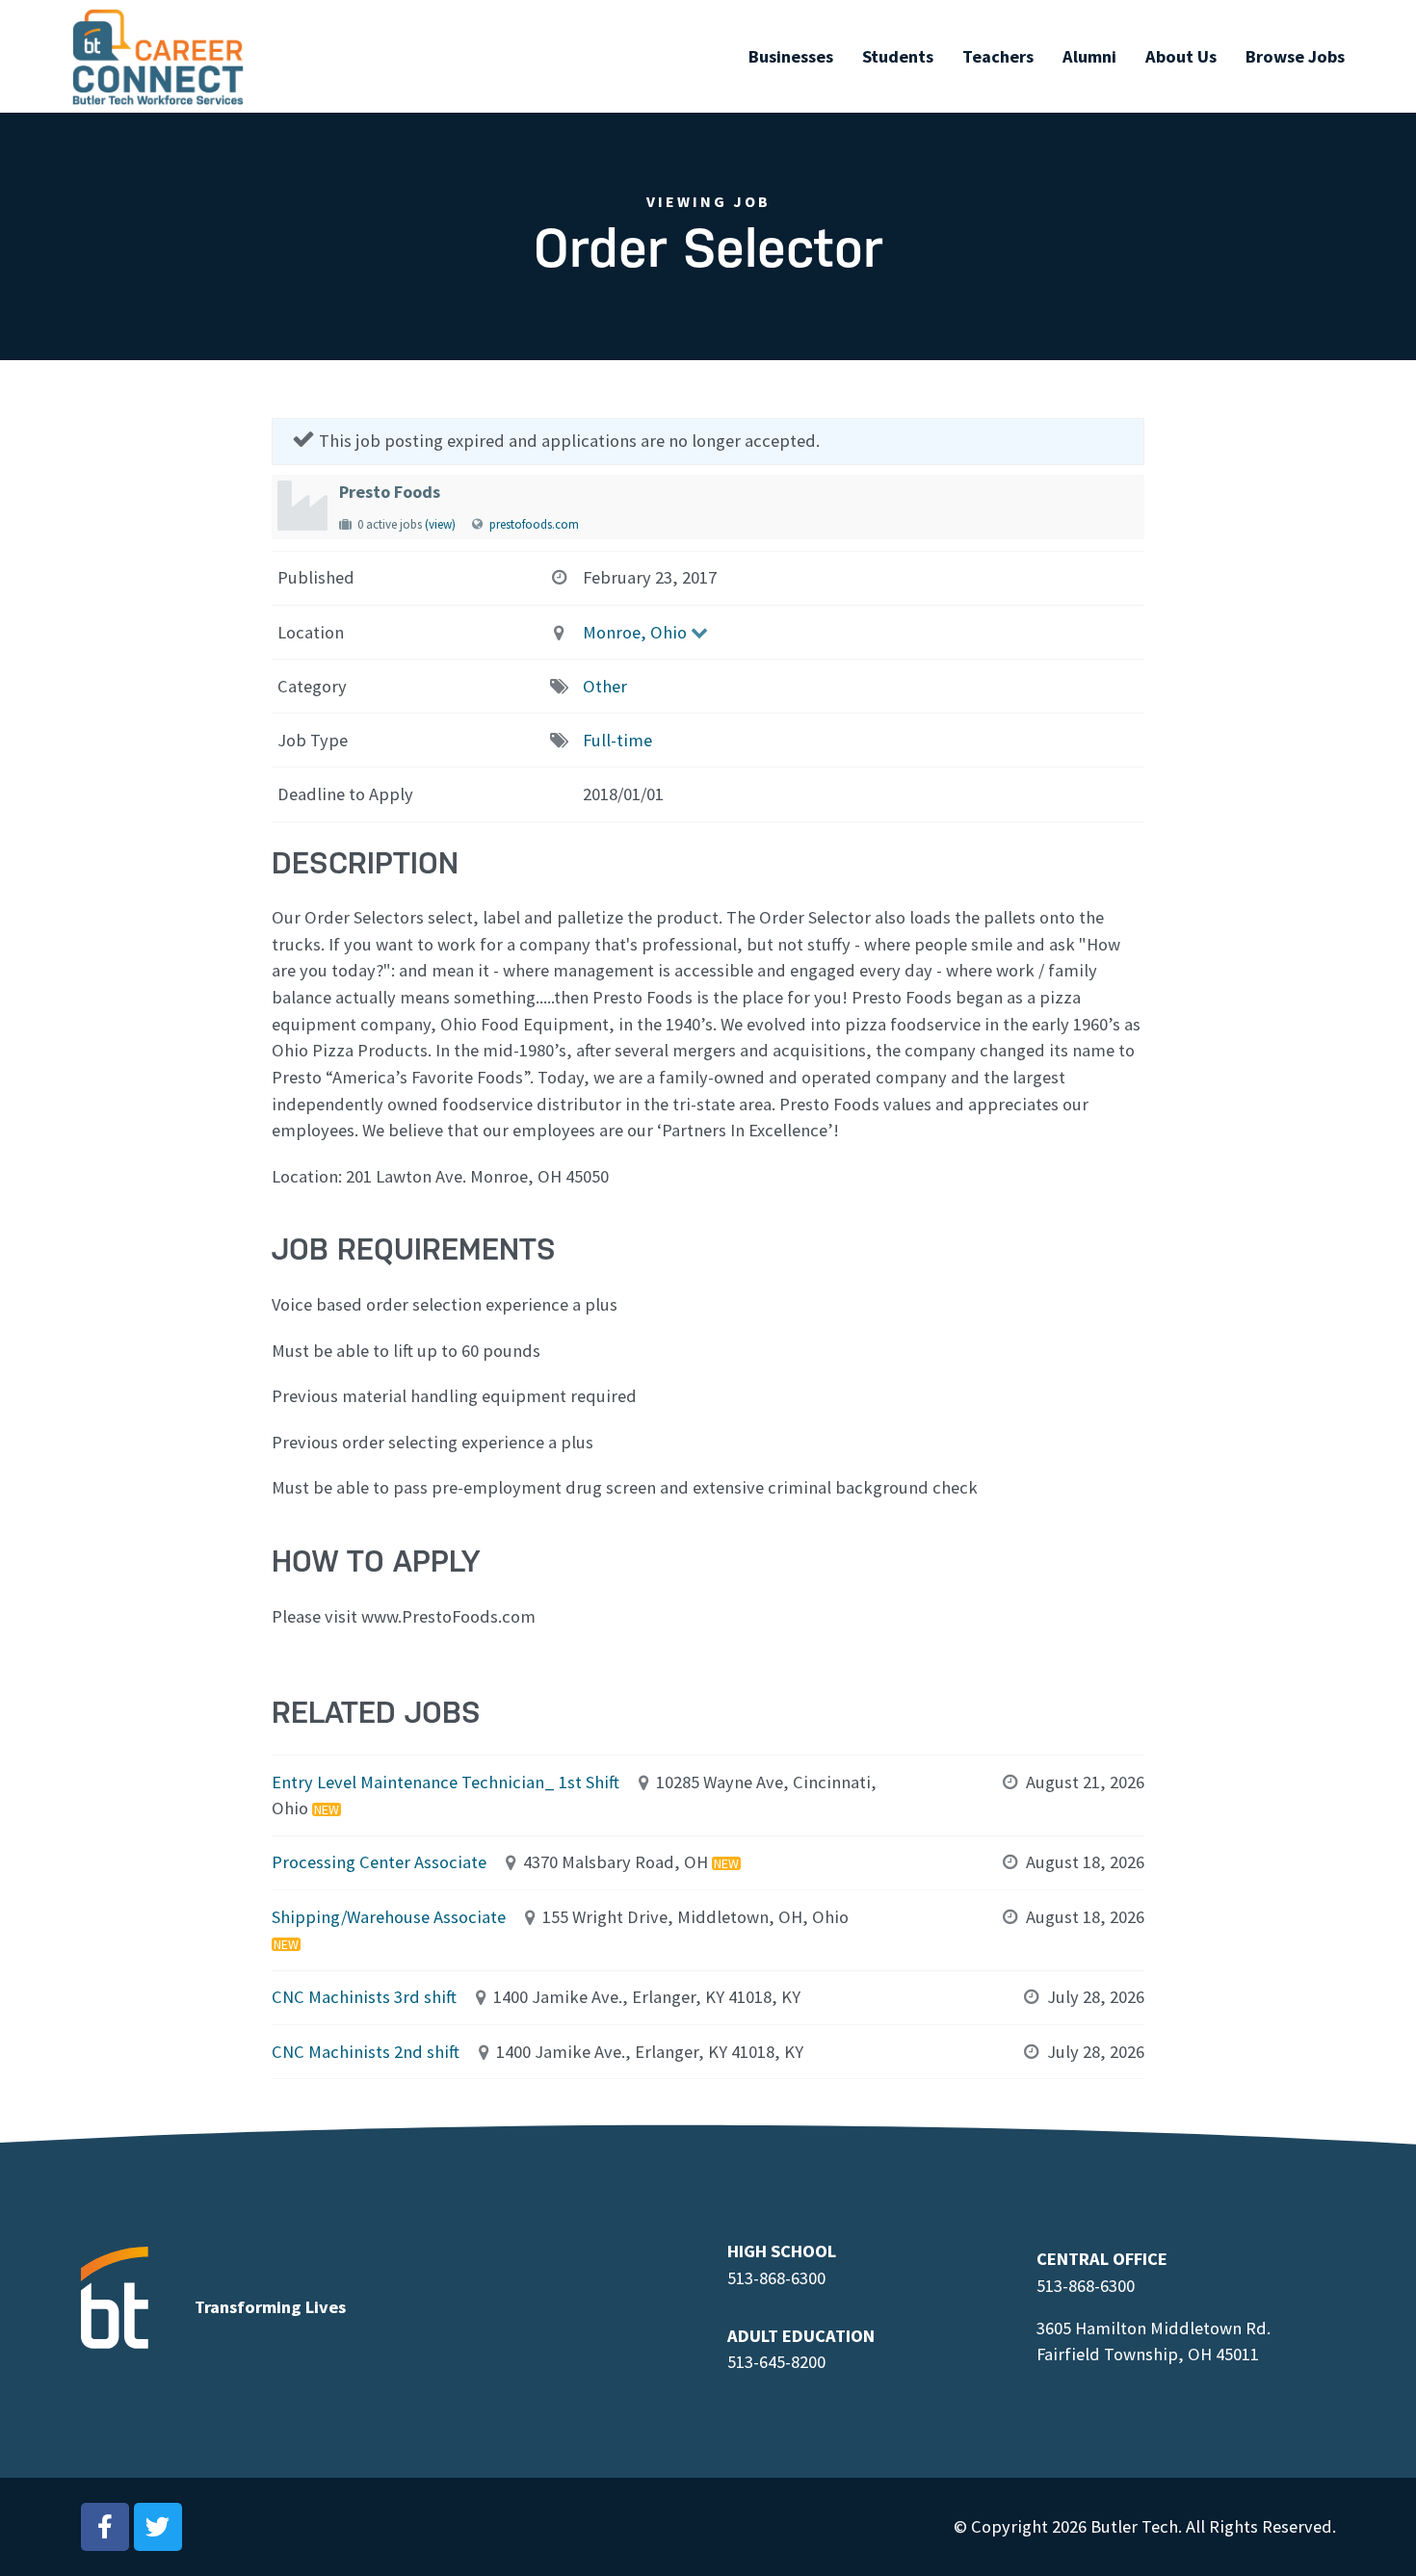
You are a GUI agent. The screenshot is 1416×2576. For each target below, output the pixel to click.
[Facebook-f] (105, 2527)
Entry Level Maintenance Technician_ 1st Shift (446, 1782)
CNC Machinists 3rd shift (364, 1997)
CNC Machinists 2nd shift (366, 2052)
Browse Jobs (1295, 56)
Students (898, 56)
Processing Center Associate (379, 1862)
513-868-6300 (776, 2278)
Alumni (1089, 56)
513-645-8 (763, 2362)
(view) (440, 524)
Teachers (998, 56)
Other (605, 686)
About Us (1181, 56)
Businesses (791, 56)
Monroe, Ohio (635, 632)
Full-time (617, 740)
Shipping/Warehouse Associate (389, 1917)
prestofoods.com (534, 524)
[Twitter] (158, 2527)
